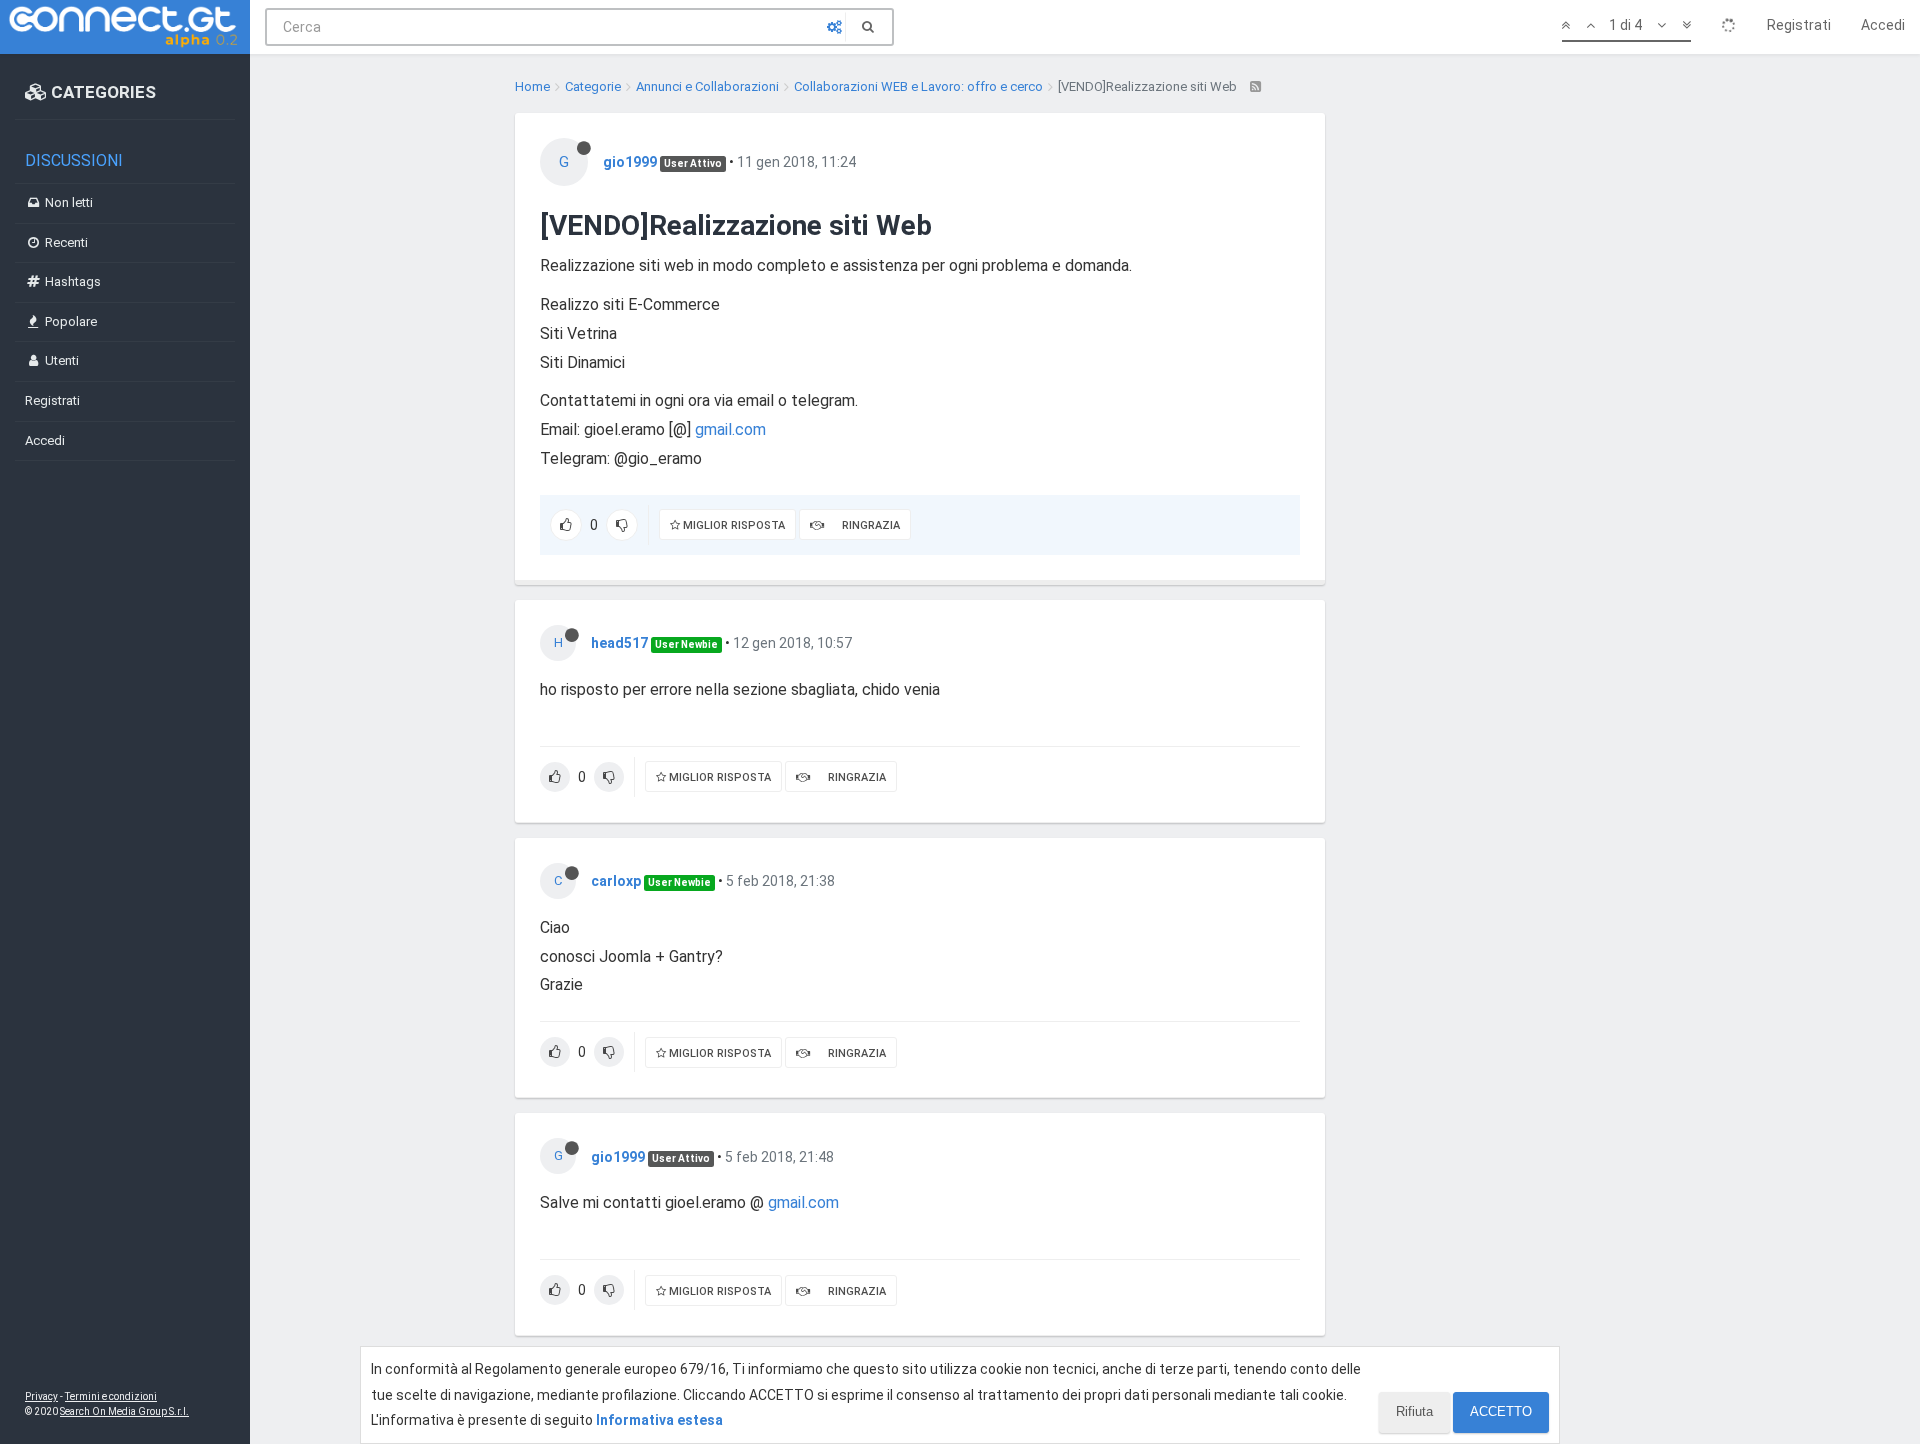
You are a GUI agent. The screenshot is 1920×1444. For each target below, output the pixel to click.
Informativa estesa (659, 1420)
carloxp (616, 881)
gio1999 (630, 162)
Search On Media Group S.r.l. (124, 1411)
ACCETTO (1501, 1411)
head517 (619, 643)
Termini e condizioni (111, 1396)
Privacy (41, 1396)
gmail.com (730, 429)
